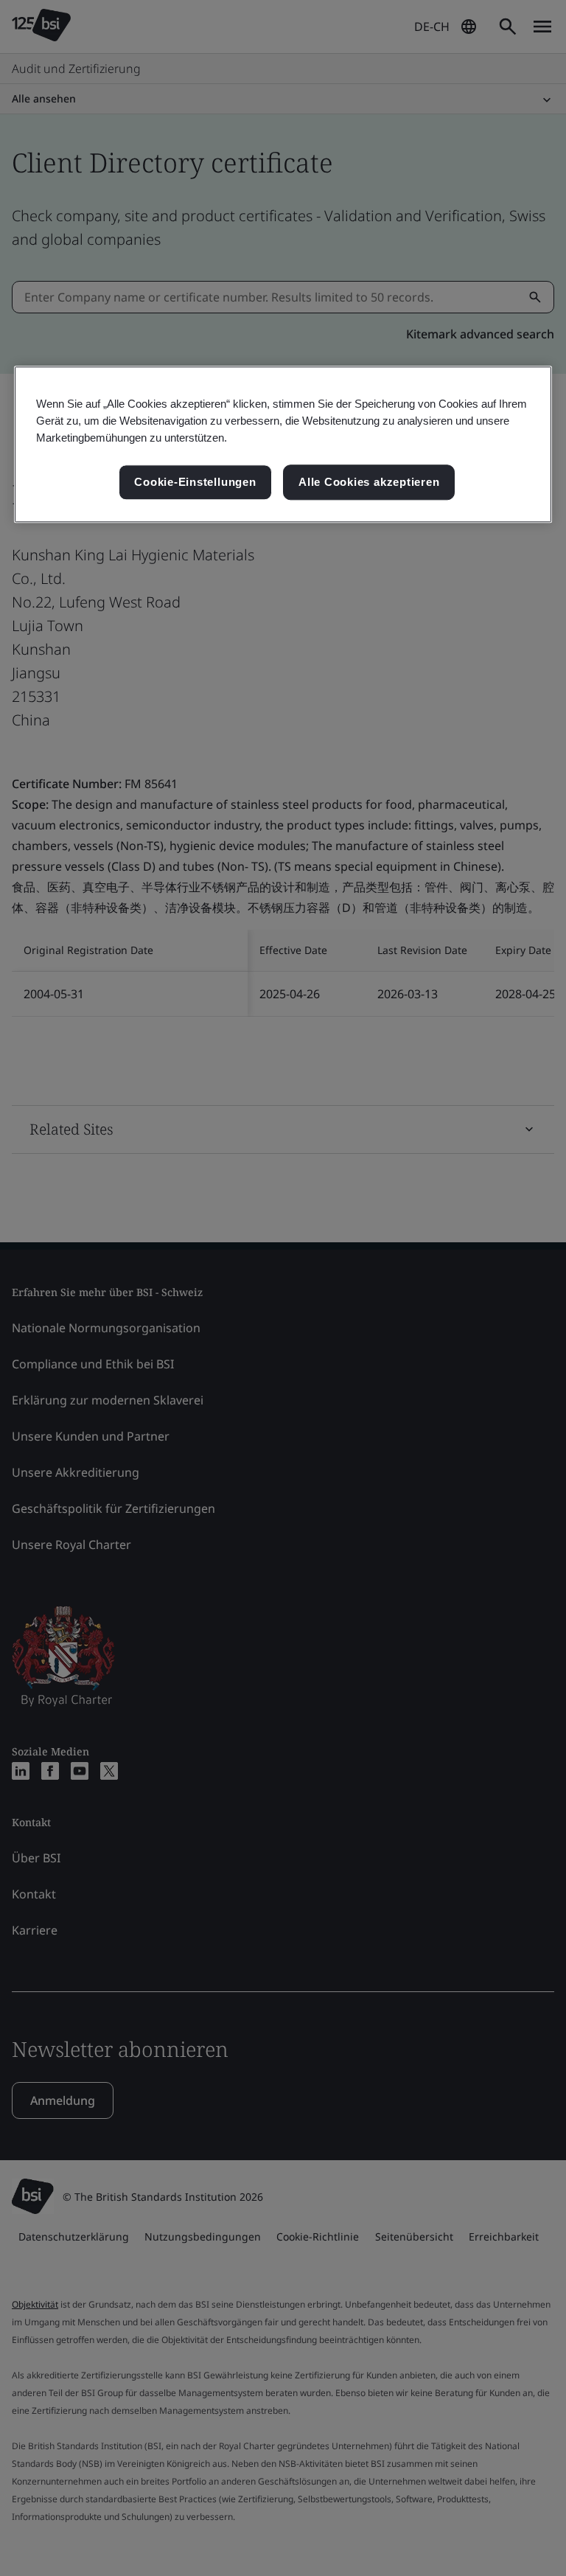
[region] (283, 444)
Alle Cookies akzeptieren (369, 483)
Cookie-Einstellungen (195, 483)
